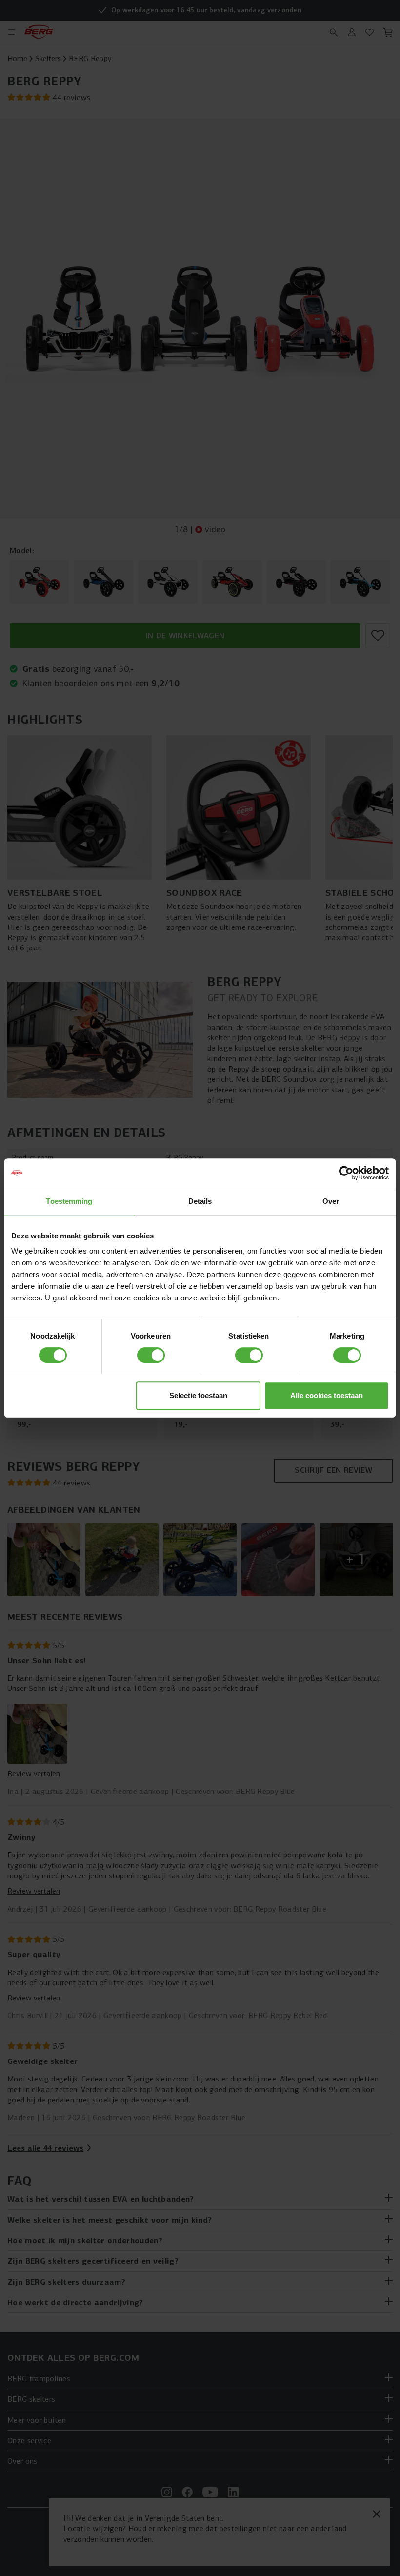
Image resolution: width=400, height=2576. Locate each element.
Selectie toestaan (198, 1395)
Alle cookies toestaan (327, 1395)
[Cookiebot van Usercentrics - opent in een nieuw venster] (346, 1173)
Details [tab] (200, 1201)
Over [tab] (331, 1201)
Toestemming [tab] (69, 1201)
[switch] (151, 1355)
